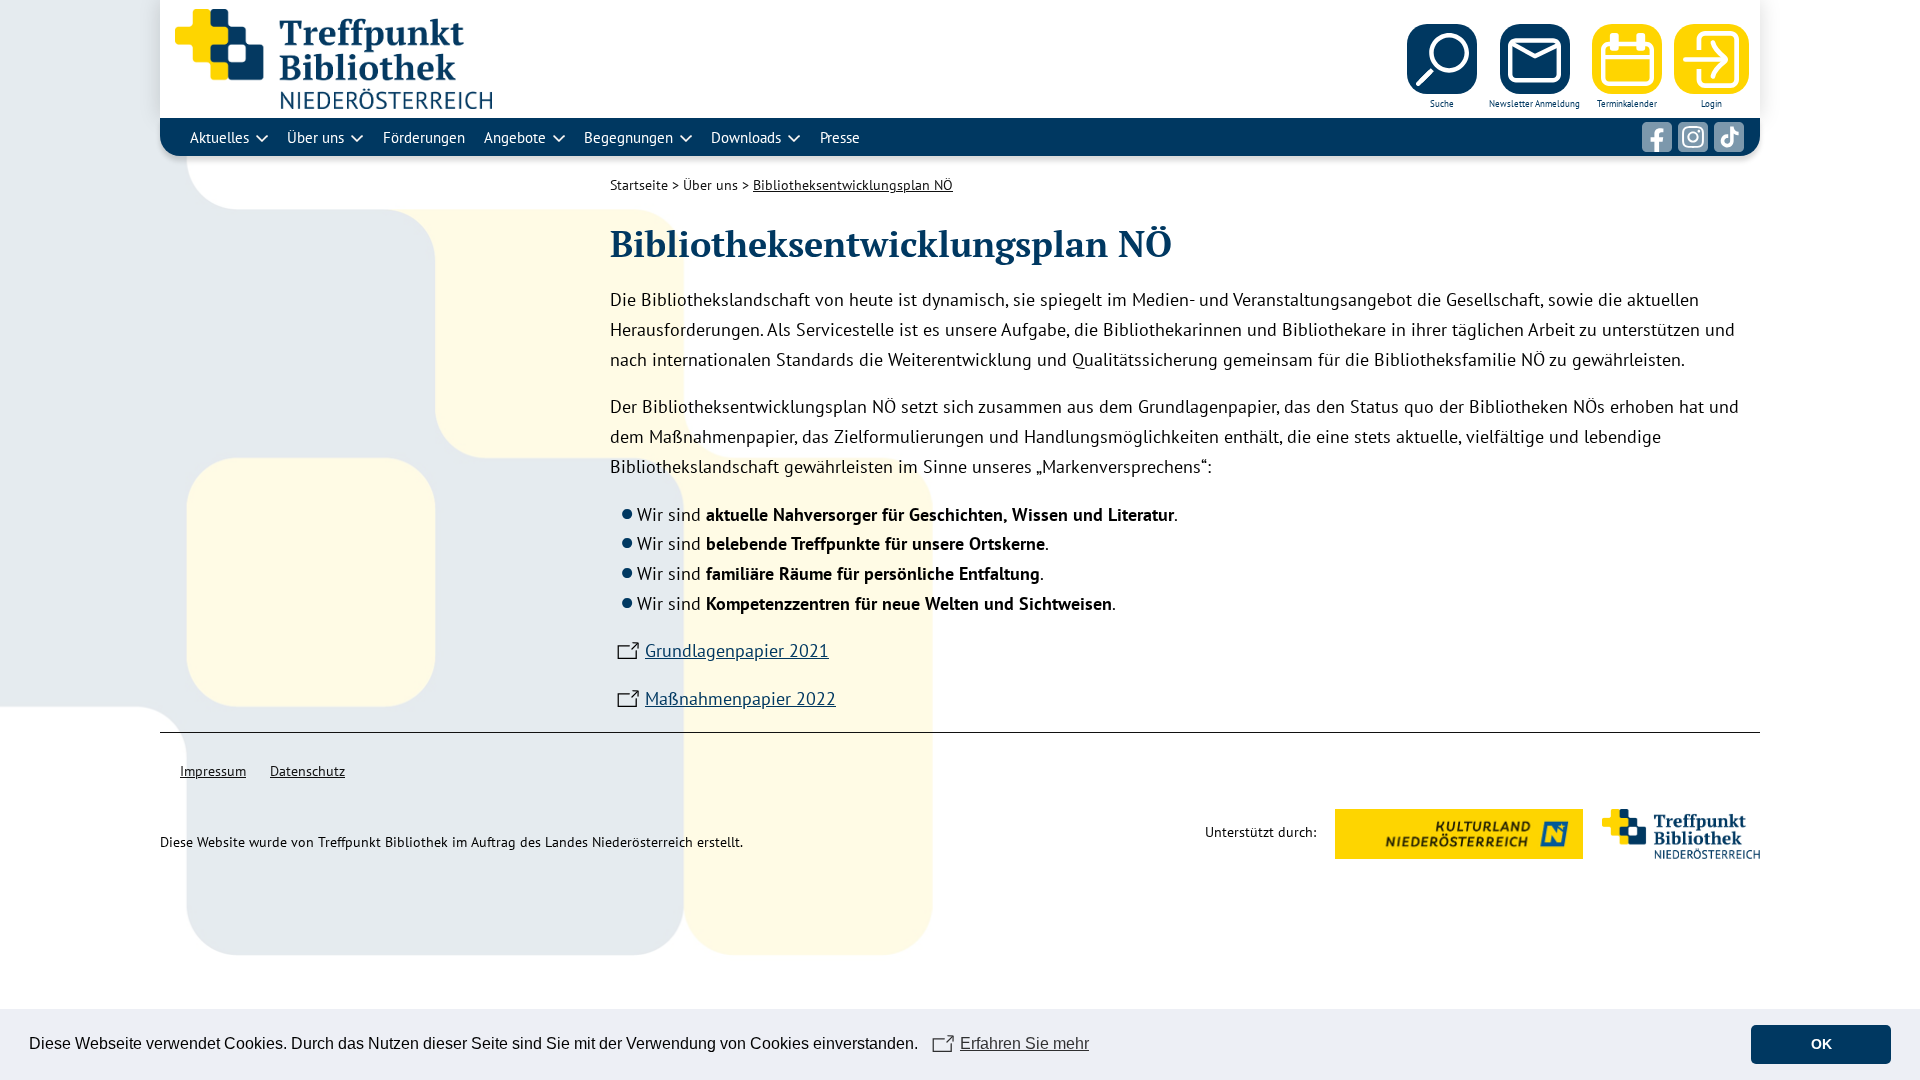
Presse (840, 137)
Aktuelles (219, 137)
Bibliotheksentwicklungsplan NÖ (853, 185)
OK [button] (1821, 1044)
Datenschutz (307, 771)
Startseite (639, 185)
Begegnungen (628, 137)
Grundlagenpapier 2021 (737, 650)
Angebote (515, 137)
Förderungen (424, 137)
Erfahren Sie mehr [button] (1024, 1043)
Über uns (315, 137)
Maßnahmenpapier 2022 (740, 698)
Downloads (746, 137)
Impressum (213, 771)
